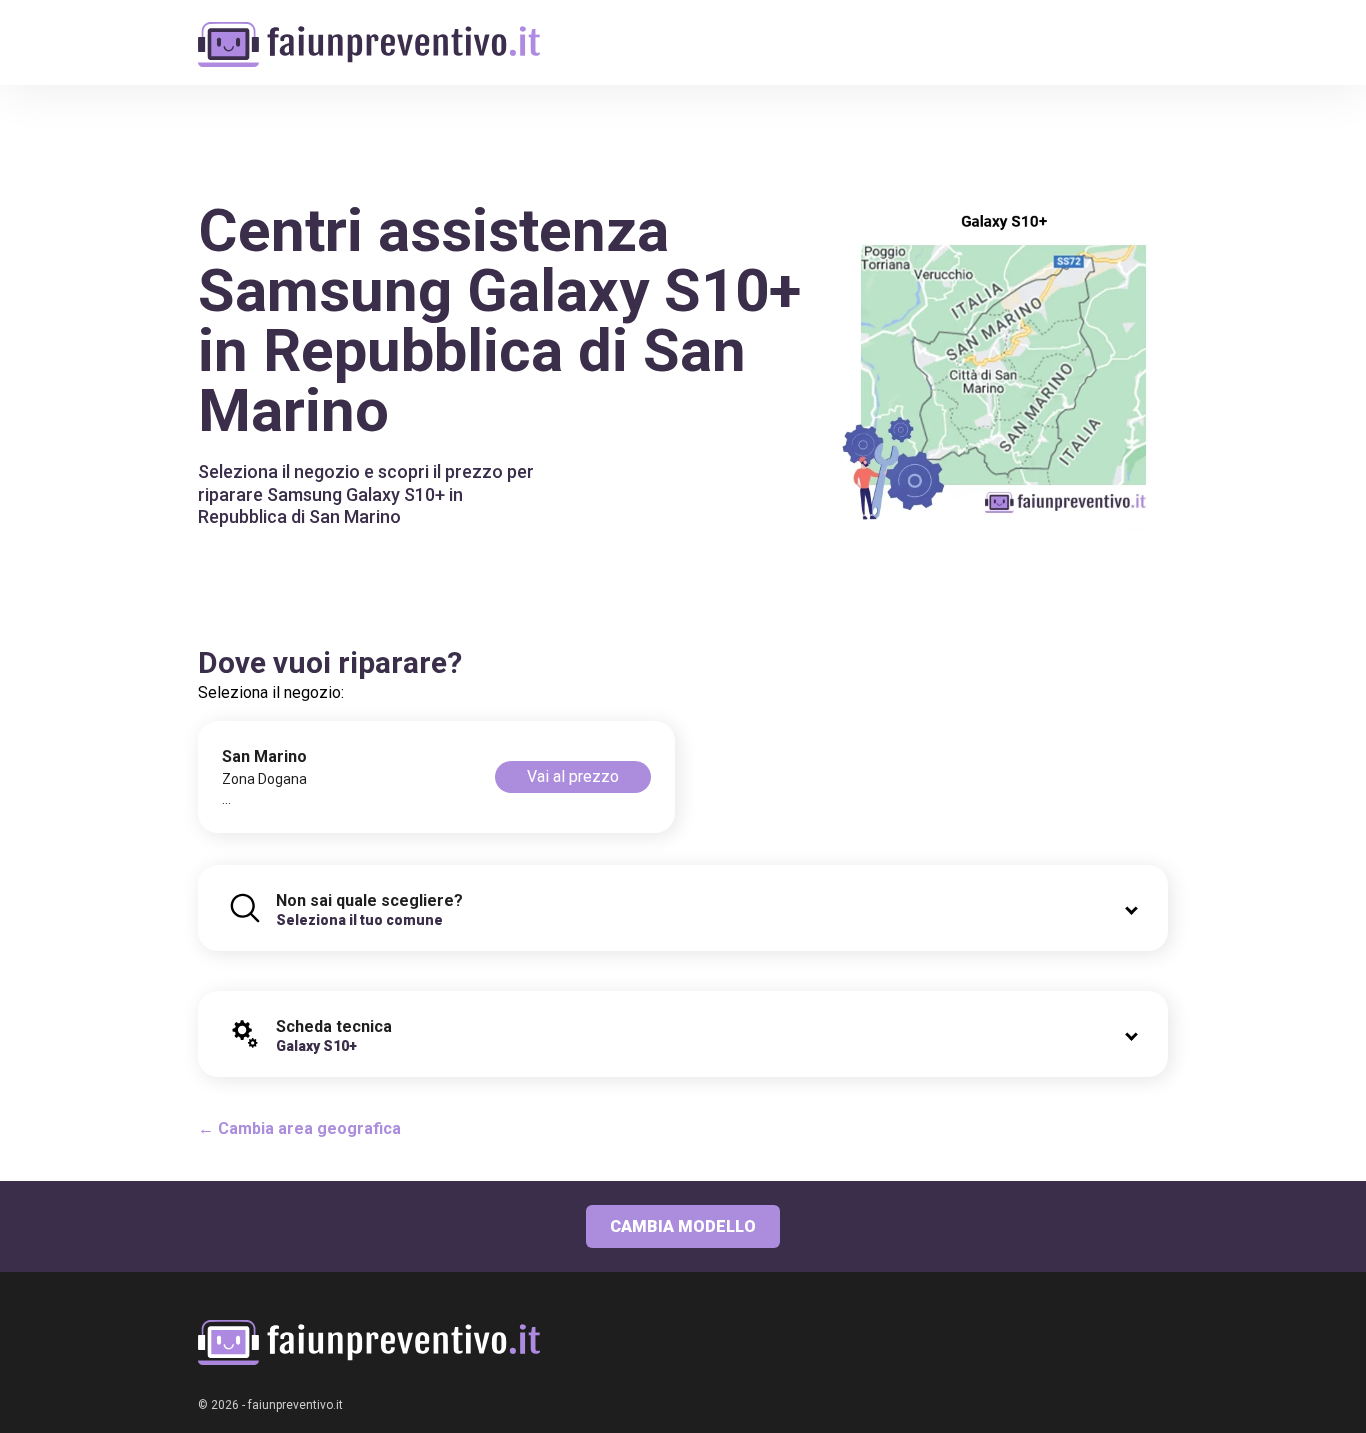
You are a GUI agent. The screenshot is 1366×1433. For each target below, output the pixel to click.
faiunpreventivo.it (295, 1405)
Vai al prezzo (573, 776)
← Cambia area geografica (299, 1128)
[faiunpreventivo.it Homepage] (369, 1342)
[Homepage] (369, 32)
